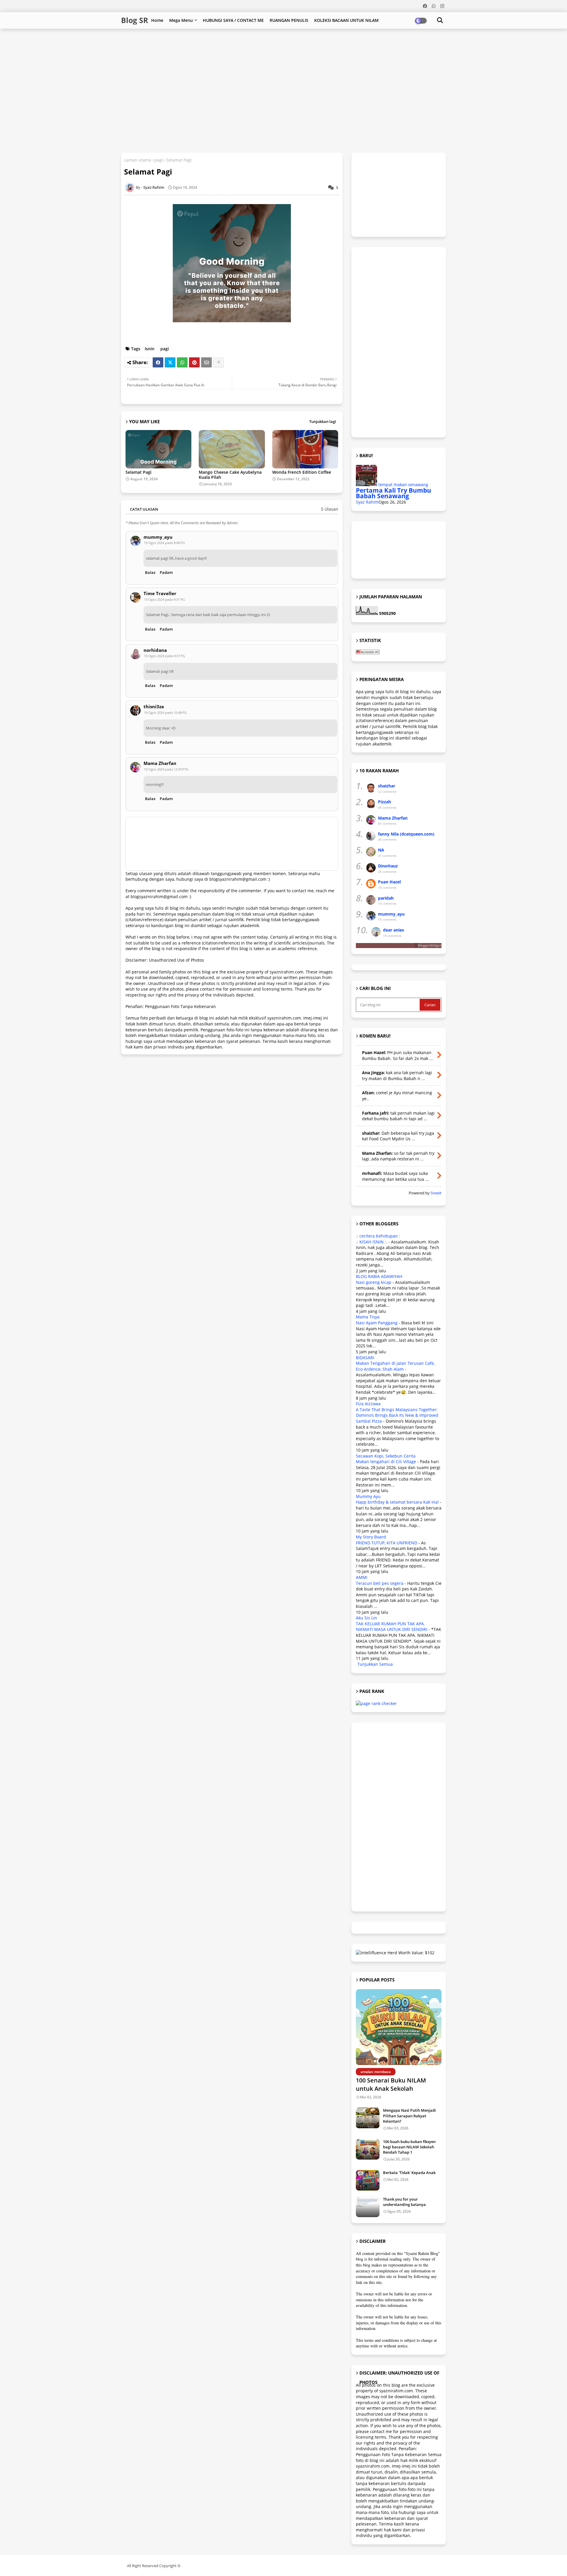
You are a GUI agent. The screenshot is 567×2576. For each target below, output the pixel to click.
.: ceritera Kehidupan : (378, 1236)
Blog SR (135, 20)
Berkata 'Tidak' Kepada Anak (409, 2173)
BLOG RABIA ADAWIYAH (379, 1276)
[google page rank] (376, 1703)
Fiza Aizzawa (368, 1404)
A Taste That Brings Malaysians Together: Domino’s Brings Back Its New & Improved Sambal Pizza (397, 1415)
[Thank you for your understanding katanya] (368, 2207)
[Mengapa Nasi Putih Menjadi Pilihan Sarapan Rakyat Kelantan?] (368, 2118)
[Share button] (219, 362)
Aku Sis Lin (366, 1618)
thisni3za (154, 707)
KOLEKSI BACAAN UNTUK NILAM (346, 20)
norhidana (155, 650)
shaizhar (387, 786)
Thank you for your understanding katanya (404, 2202)
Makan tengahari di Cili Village (386, 1462)
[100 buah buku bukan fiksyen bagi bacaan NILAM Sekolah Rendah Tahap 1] (368, 2149)
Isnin (150, 349)
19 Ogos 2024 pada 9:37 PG (164, 656)
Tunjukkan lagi (323, 421)
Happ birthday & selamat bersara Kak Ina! (397, 1502)
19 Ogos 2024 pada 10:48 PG (165, 713)
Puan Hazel (389, 882)
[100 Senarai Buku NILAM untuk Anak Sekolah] (399, 2027)
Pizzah (384, 802)
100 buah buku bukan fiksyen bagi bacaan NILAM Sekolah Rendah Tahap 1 (409, 2147)
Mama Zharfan (160, 763)
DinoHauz (388, 866)
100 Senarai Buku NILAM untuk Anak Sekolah (391, 2084)
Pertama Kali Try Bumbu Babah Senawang (394, 493)
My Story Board (371, 1537)
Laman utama (138, 160)
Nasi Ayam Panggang (377, 1323)
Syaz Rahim (367, 502)
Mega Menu (181, 20)
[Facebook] (158, 362)
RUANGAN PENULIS (289, 20)
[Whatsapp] (182, 362)
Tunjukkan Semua (375, 1664)
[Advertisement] (264, 48)
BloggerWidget (430, 945)
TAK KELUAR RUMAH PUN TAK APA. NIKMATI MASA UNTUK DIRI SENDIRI (392, 1627)
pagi (159, 160)
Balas (150, 572)
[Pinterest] (194, 362)
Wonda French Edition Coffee (302, 472)
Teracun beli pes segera (380, 1583)
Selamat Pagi (139, 472)
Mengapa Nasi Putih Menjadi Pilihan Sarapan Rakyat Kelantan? (409, 2116)
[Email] (206, 362)
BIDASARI (365, 1358)
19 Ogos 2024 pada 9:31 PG (164, 599)
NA (381, 850)
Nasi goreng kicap (374, 1282)
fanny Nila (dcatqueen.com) (406, 834)
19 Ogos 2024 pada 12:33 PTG (166, 769)
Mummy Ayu (368, 1496)
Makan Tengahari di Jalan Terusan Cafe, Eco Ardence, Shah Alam (395, 1366)
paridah (386, 898)
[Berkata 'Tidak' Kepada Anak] (368, 2180)
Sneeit (436, 1193)
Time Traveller (160, 593)
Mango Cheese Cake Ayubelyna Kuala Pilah (230, 475)
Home (157, 20)
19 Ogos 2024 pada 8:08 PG (164, 543)
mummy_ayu (158, 537)
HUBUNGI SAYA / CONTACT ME (233, 20)
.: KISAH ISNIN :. (372, 1242)
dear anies (394, 930)
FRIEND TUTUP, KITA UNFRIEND (387, 1543)
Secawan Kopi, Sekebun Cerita (386, 1456)
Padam (166, 572)
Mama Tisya (368, 1317)
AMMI (362, 1577)
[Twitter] (170, 362)
